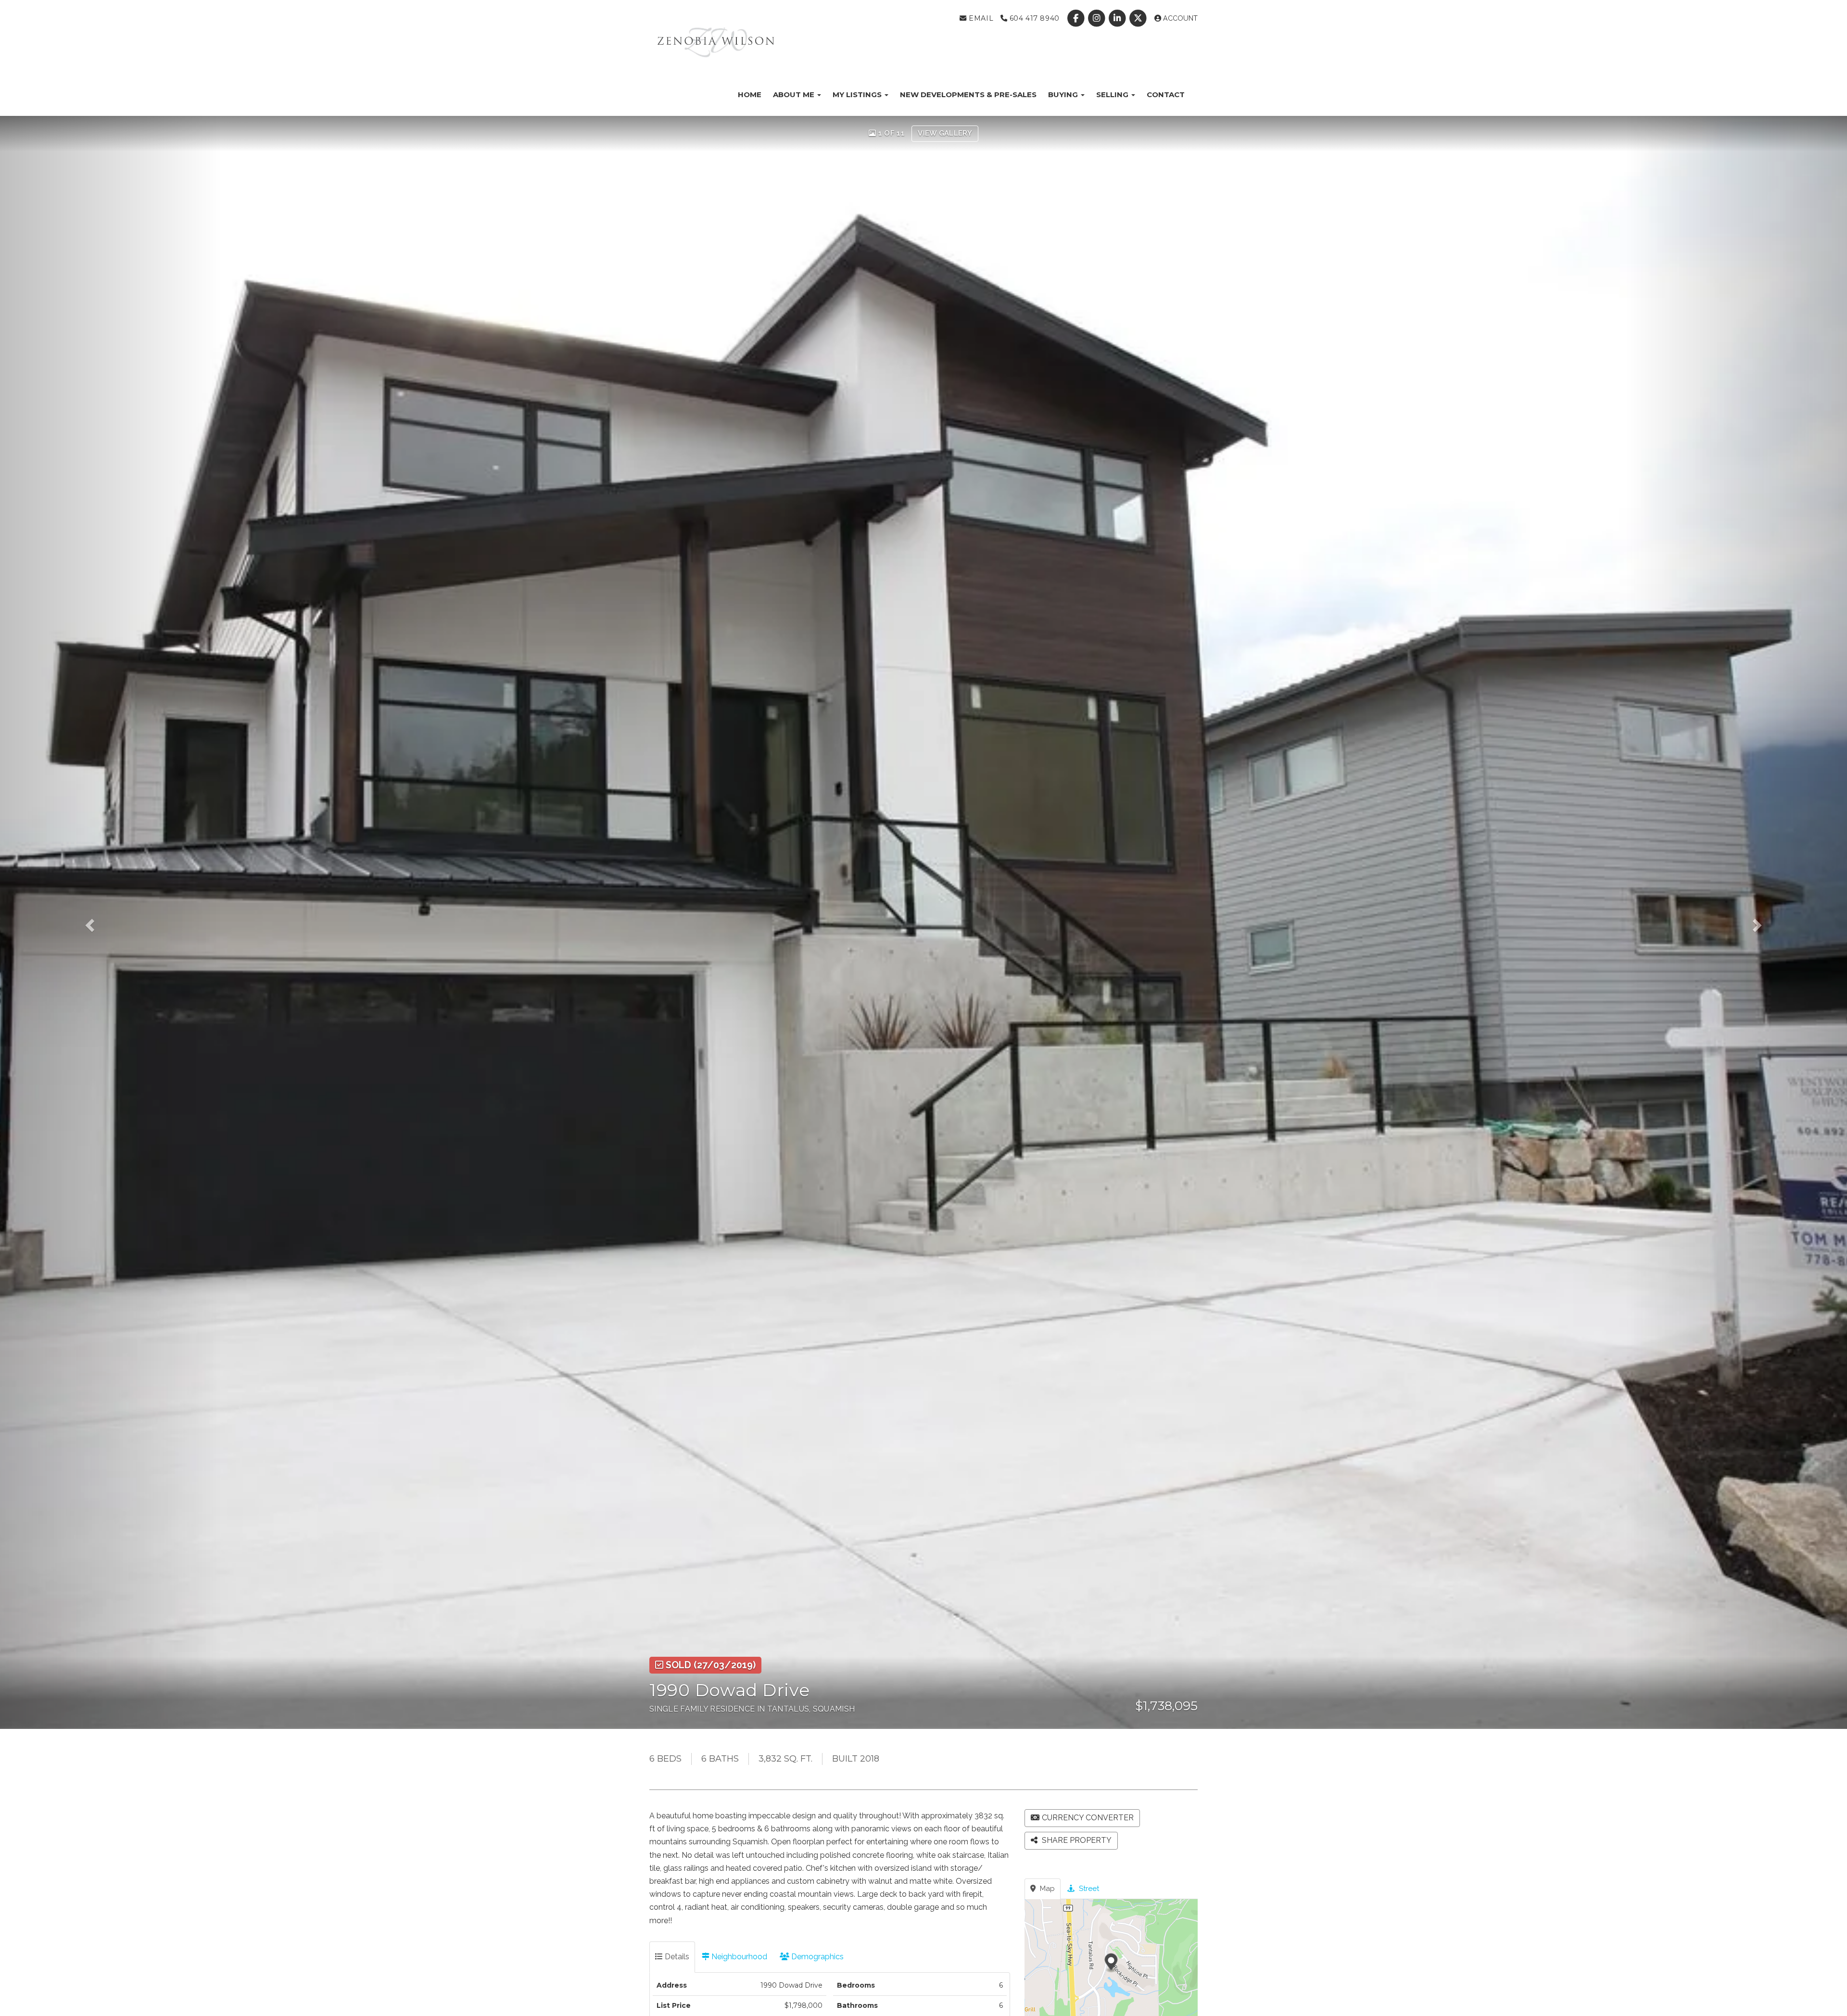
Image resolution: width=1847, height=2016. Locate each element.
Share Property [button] (1076, 1840)
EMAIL (980, 18)
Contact (1166, 94)
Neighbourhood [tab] (738, 1957)
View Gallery (945, 133)
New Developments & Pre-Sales (968, 94)
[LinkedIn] (1119, 18)
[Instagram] (1097, 18)
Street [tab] (1088, 1889)
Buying (1064, 94)
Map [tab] (1046, 1889)
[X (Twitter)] (1139, 18)
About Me (795, 94)
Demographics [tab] (816, 1957)
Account (1179, 18)
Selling (1113, 94)
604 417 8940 (1033, 18)
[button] (111, 922)
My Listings (858, 94)
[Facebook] (1077, 18)
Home (750, 94)
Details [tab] (676, 1957)
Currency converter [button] (1088, 1818)
